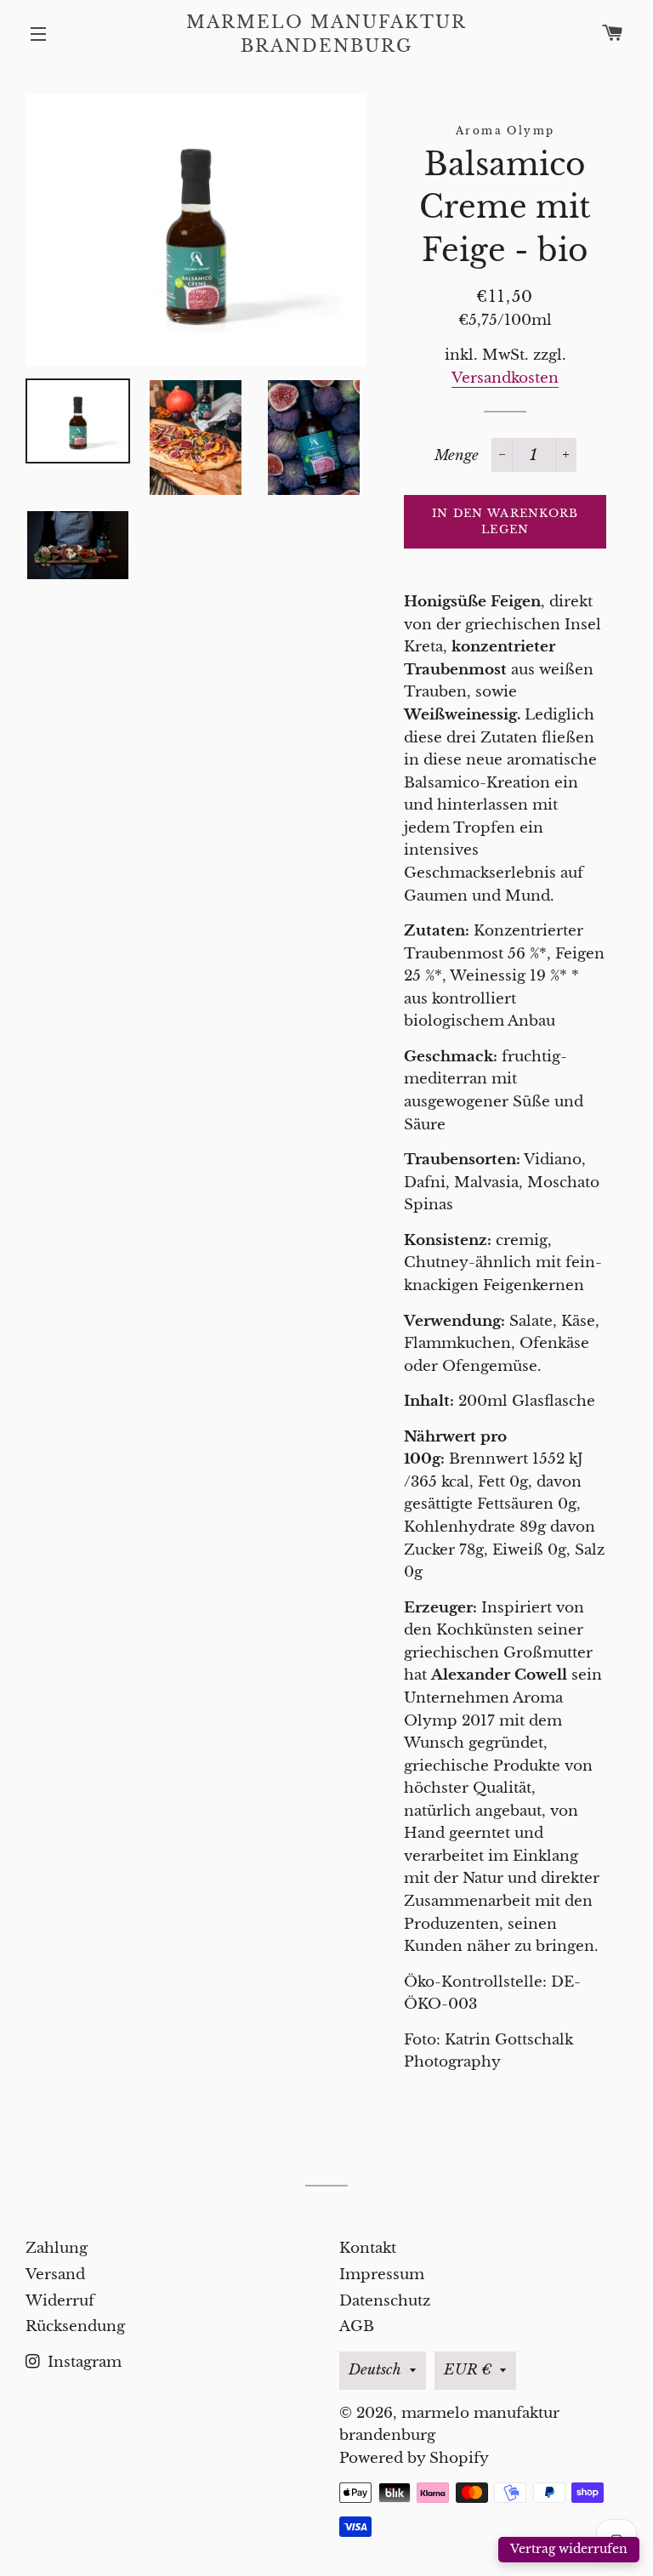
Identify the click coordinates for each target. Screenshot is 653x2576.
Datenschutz (385, 2301)
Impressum (382, 2275)
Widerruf (60, 2301)
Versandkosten (505, 378)
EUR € (468, 2370)
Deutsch (375, 2370)
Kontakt (368, 2248)
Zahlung (57, 2248)
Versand (55, 2275)
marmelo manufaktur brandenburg (326, 34)
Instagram (82, 2362)
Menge (457, 455)
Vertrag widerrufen (569, 2549)
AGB (357, 2326)
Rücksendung (75, 2326)
